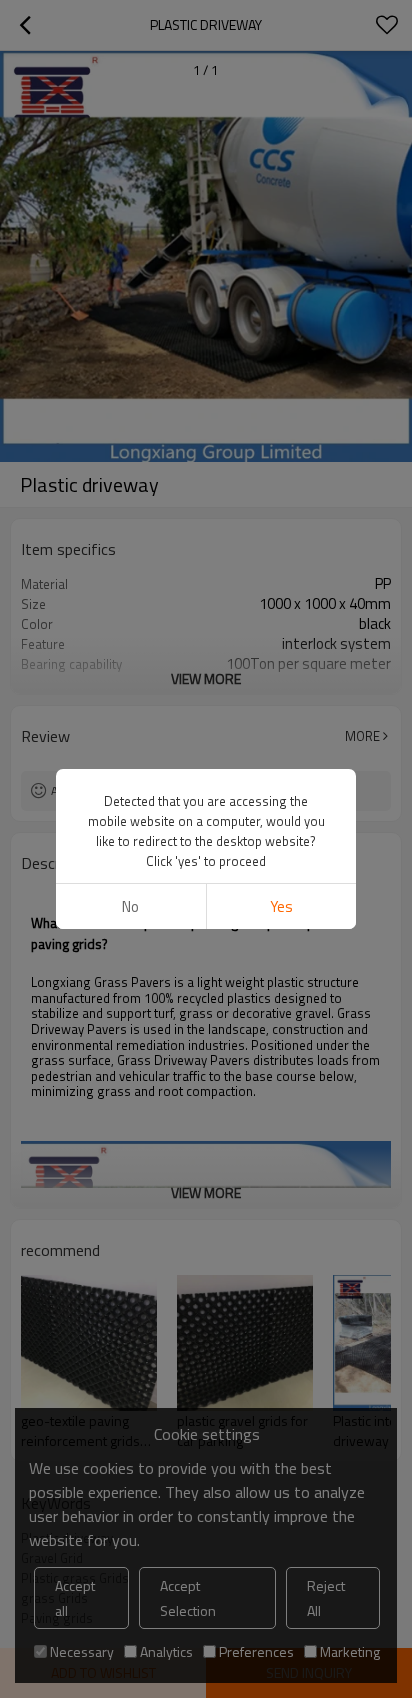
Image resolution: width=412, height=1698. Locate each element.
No (130, 906)
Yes (281, 906)
